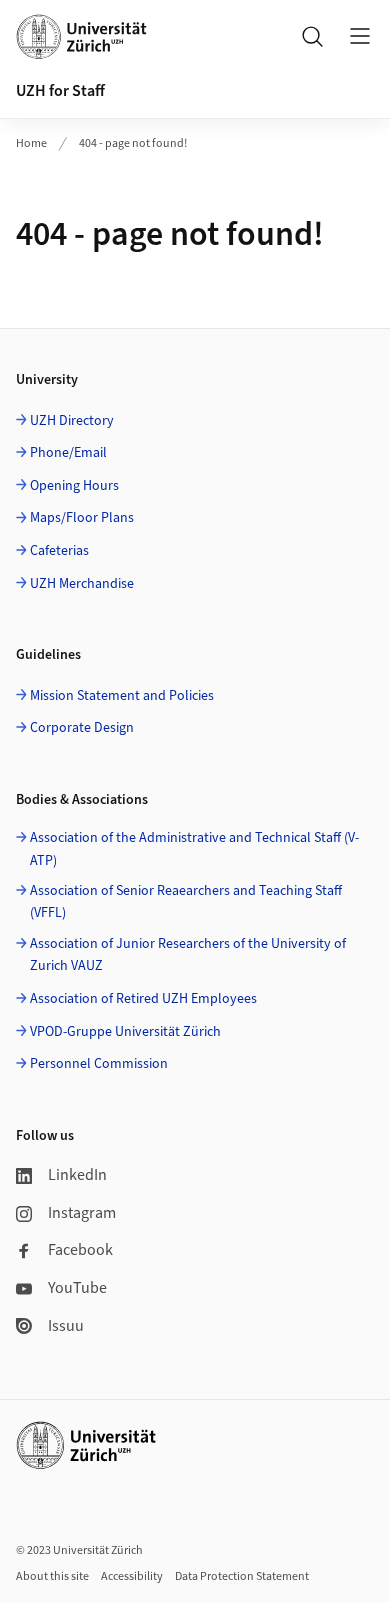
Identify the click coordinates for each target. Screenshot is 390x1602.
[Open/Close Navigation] (360, 36)
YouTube (77, 1288)
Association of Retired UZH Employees (143, 999)
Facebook (80, 1250)
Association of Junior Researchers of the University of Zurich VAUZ (188, 955)
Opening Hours (74, 486)
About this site (52, 1576)
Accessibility (132, 1576)
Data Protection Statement (242, 1576)
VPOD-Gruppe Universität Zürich (125, 1032)
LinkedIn (77, 1175)
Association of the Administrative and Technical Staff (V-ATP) (194, 849)
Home (31, 143)
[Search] (312, 36)
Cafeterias (59, 551)
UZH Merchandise (82, 584)
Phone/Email (68, 453)
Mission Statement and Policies (122, 696)
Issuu (66, 1326)
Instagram (82, 1213)
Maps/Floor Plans (82, 518)
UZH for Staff (60, 91)
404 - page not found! (133, 143)
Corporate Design (82, 728)
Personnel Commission (99, 1064)
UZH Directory (72, 421)
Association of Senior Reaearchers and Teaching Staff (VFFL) (186, 902)
